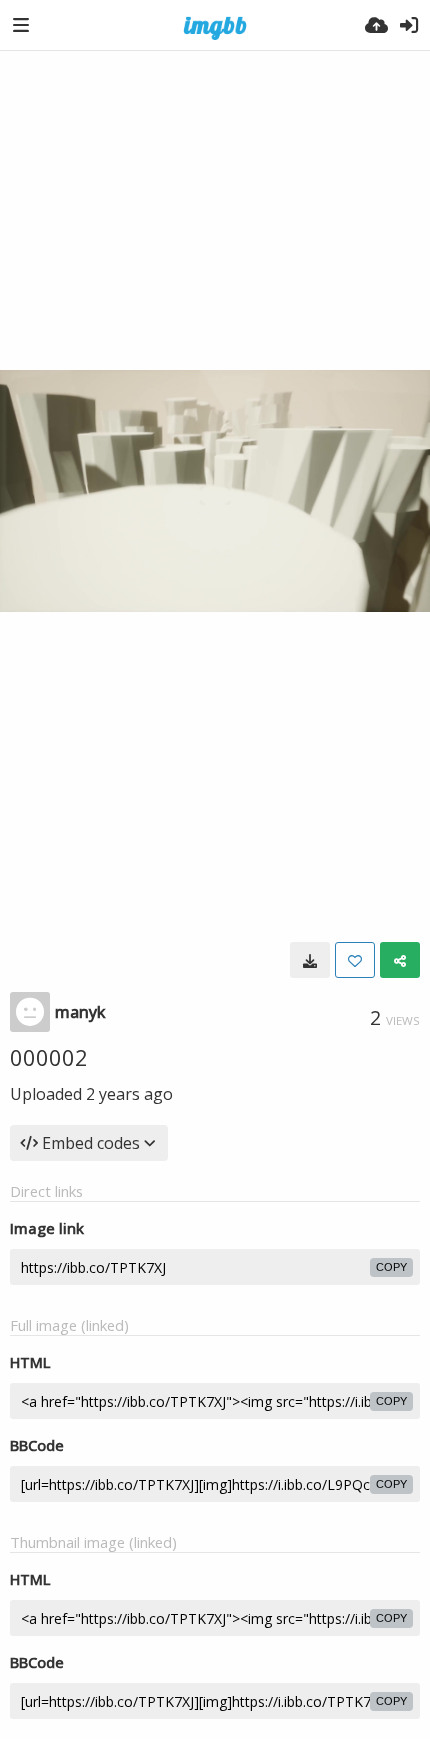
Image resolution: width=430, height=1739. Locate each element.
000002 (49, 1057)
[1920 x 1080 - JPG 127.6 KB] (310, 960)
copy (391, 1267)
